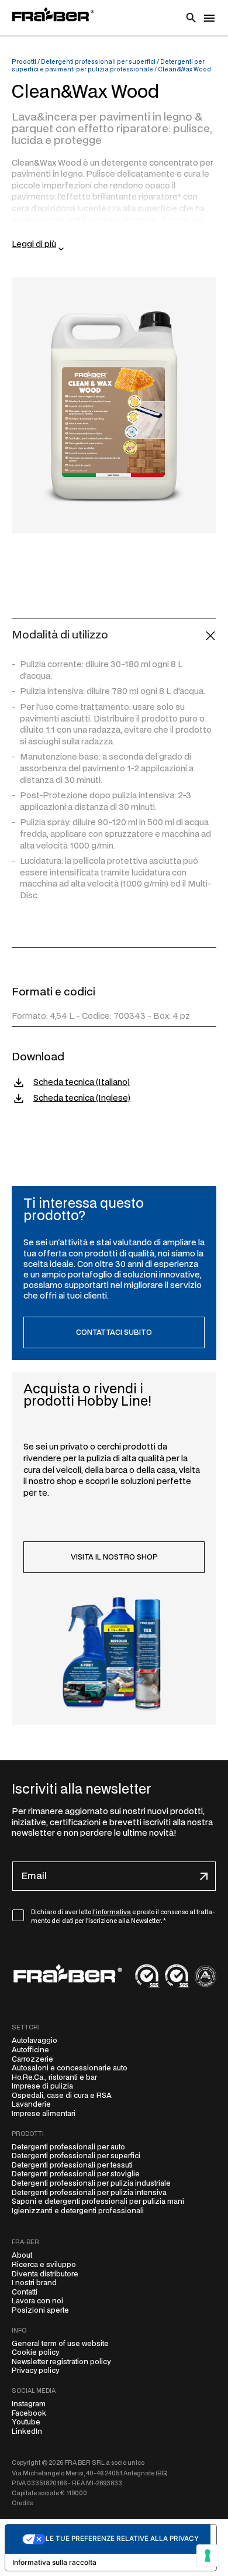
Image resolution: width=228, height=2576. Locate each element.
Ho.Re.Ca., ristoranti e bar (54, 2077)
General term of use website (60, 2344)
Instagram (29, 2404)
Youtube (26, 2422)
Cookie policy (35, 2352)
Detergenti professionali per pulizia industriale (91, 2183)
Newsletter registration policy (61, 2362)
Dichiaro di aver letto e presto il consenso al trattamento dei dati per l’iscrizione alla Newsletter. (123, 1917)
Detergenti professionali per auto (68, 2147)
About (22, 2255)
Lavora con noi (37, 2301)
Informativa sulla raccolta (54, 2562)
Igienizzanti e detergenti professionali (78, 2211)
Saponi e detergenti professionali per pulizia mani (98, 2201)
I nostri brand (34, 2283)
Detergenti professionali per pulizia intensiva (89, 2193)
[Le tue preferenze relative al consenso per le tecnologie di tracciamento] (208, 2556)
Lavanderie (31, 2104)
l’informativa (112, 1912)
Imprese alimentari (44, 2114)
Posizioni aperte (40, 2310)
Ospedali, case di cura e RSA (62, 2096)
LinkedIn (27, 2431)
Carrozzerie (32, 2059)
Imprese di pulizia (42, 2086)
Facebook (29, 2413)
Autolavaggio (34, 2041)
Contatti (25, 2292)
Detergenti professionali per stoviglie (76, 2174)
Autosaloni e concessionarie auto (70, 2068)
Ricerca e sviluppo (44, 2265)
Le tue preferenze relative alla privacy (122, 2539)
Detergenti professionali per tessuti (72, 2165)
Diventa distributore (45, 2274)
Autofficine (30, 2050)
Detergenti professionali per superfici (98, 62)
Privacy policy (35, 2371)
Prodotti (24, 62)
